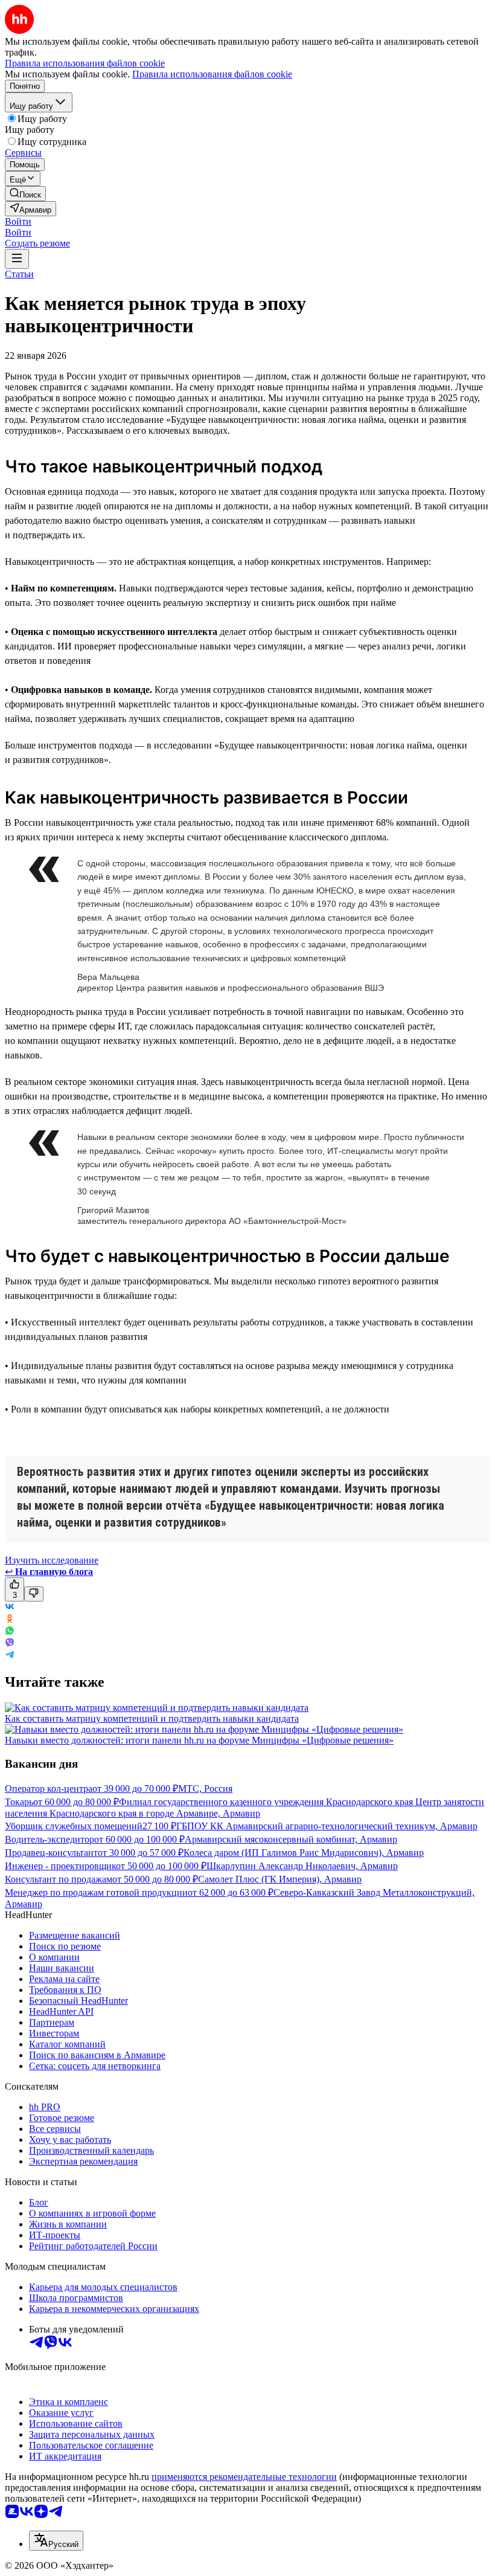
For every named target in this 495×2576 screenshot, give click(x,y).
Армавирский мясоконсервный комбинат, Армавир (291, 1839)
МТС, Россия (205, 1789)
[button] (18, 221)
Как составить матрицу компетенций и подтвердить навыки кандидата (152, 1718)
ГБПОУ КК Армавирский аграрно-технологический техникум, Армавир (327, 1826)
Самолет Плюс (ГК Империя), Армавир (280, 1879)
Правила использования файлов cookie (212, 74)
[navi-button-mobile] (17, 259)
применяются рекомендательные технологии (244, 2477)
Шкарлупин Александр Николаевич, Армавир (302, 1866)
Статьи (19, 274)
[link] (25, 194)
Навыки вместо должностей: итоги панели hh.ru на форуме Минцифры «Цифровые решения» (199, 1740)
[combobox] (56, 2541)
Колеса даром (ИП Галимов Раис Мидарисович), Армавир (304, 1853)
